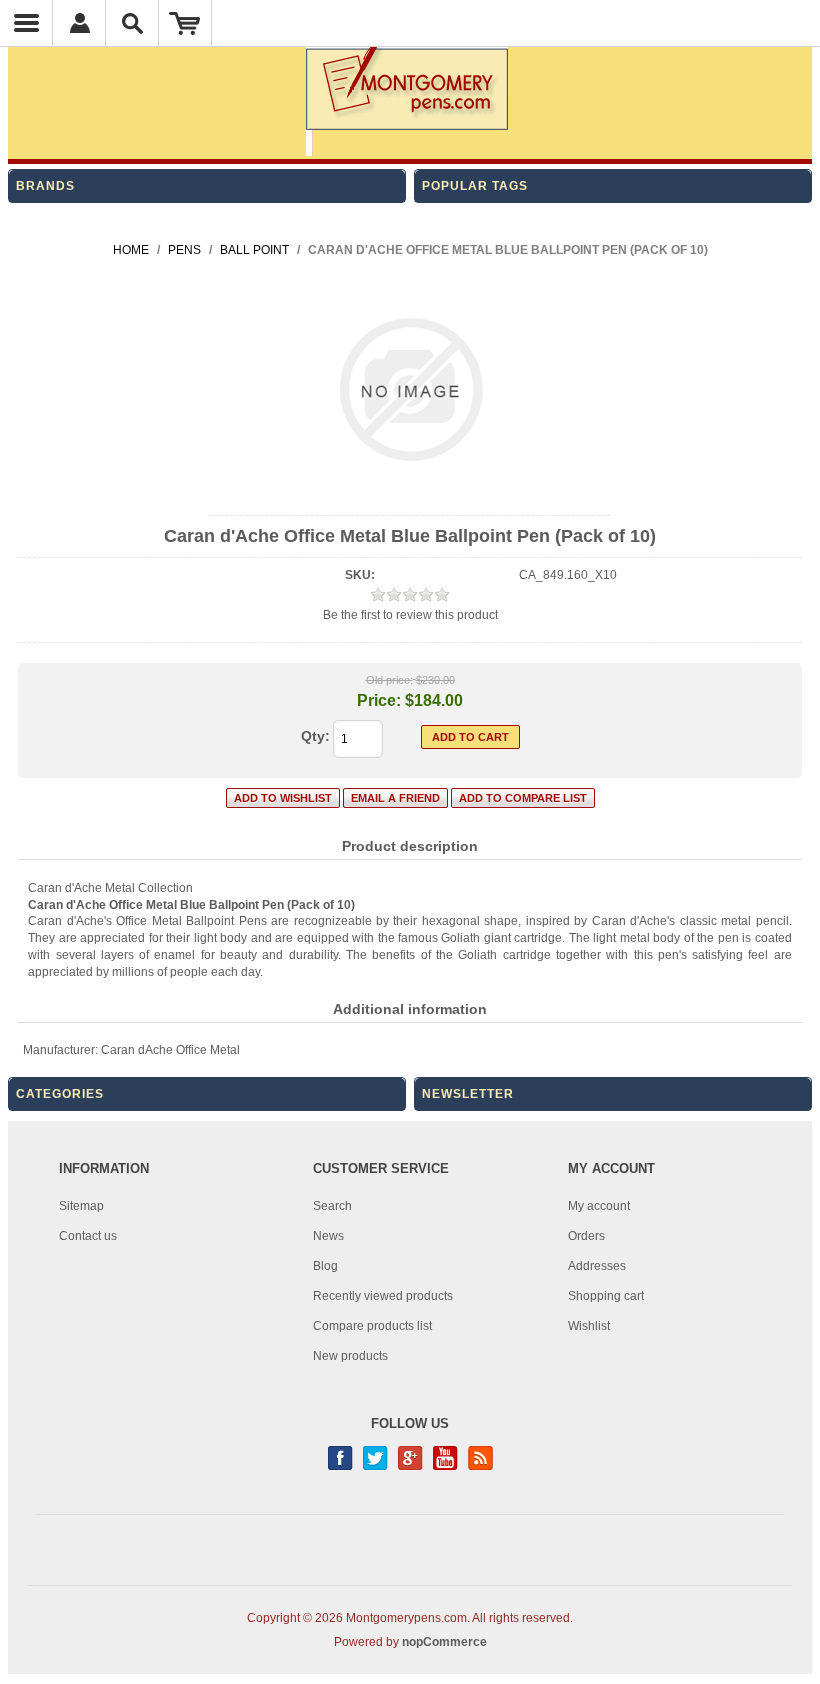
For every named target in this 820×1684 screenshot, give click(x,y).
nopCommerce (444, 1642)
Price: (379, 700)
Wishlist (589, 1326)
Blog (325, 1266)
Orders (586, 1236)
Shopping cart (606, 1296)
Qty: (315, 736)
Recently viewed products (383, 1296)
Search (332, 1206)
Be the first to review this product (410, 615)
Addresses (597, 1266)
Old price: (389, 680)
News (328, 1236)
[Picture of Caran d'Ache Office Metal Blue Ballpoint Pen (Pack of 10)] (410, 498)
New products (350, 1356)
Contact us (88, 1236)
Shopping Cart (185, 23)
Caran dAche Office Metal (170, 1050)
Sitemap (81, 1206)
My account (599, 1206)
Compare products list (372, 1326)
